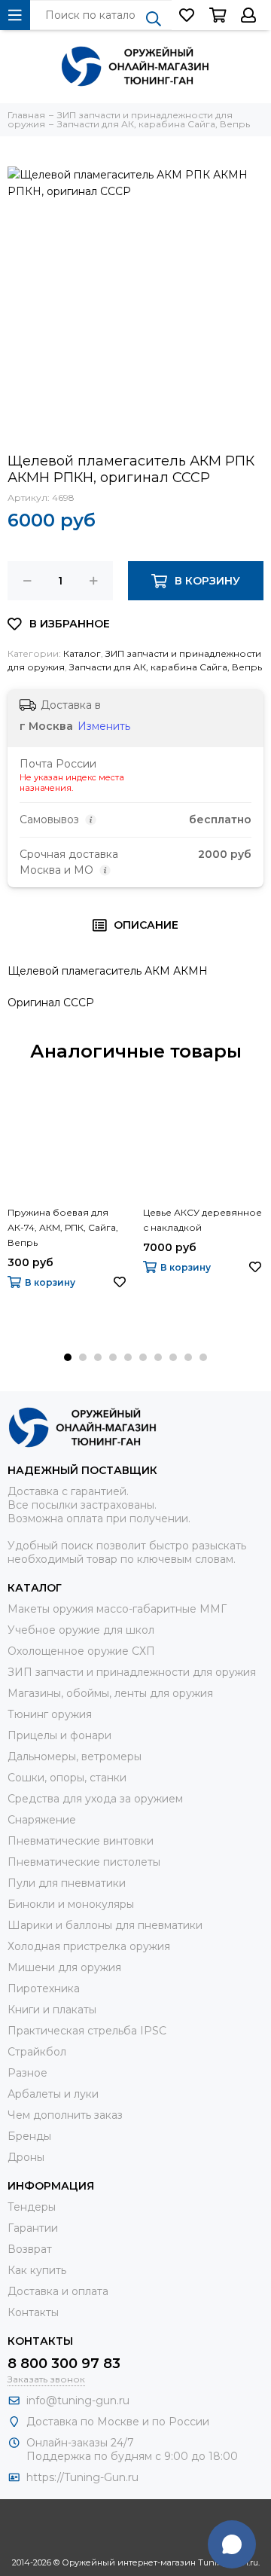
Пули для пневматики (67, 1883)
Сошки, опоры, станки (67, 1778)
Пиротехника (44, 1988)
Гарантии (33, 2228)
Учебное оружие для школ (81, 1630)
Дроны (26, 2157)
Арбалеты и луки (53, 2094)
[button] (68, 1357)
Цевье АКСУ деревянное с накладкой (202, 1220)
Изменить (104, 726)
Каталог (82, 653)
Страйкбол (37, 2052)
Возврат (30, 2249)
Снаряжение (42, 1820)
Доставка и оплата (58, 2291)
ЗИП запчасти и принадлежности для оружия (132, 1672)
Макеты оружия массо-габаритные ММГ (117, 1609)
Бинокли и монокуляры (71, 1904)
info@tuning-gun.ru (78, 2401)
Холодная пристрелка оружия (89, 1946)
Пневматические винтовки (81, 1841)
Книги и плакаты (52, 2010)
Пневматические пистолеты (84, 1862)
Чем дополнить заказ (65, 2115)
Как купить (37, 2270)
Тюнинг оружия (50, 1714)
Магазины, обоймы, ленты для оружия (110, 1693)
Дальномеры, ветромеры (75, 1757)
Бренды (29, 2136)
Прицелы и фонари (59, 1735)
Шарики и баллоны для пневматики (105, 1925)
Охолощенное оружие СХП (81, 1651)
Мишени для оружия (64, 1967)
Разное (27, 2073)
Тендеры (32, 2207)
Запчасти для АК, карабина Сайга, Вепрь (166, 667)
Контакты (33, 2312)
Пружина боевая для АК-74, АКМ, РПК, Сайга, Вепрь (63, 1227)
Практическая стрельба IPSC (87, 2031)
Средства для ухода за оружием (95, 1799)
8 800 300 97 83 (64, 2364)
